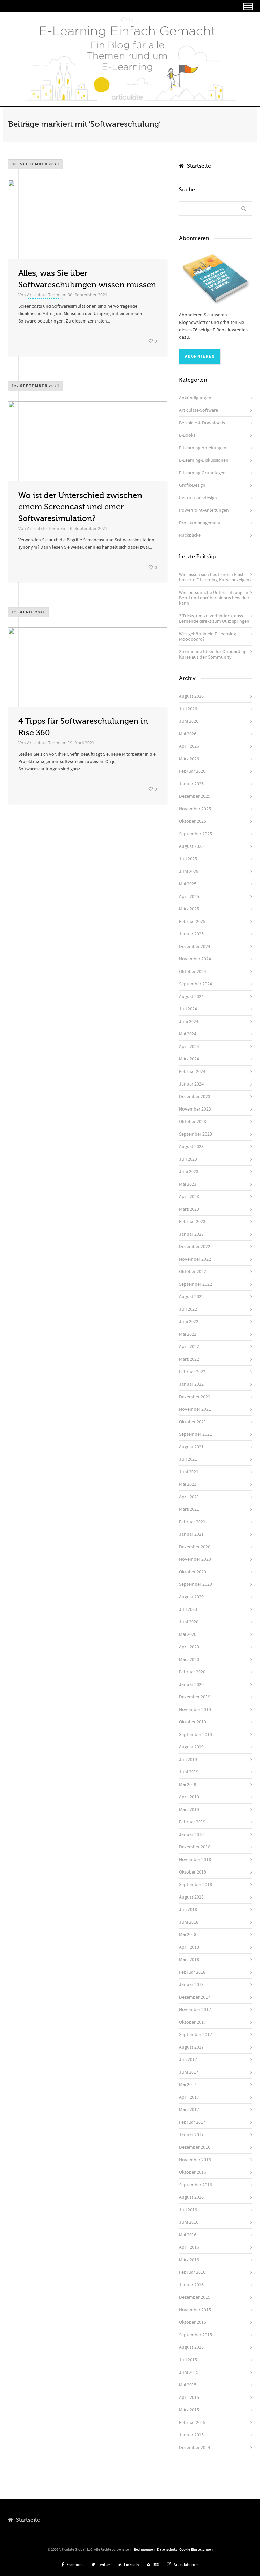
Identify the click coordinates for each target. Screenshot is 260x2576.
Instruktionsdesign (198, 498)
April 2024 (189, 1047)
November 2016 (195, 2160)
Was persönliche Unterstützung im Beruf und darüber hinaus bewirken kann (215, 598)
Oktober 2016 (193, 2172)
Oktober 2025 (193, 821)
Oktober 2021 (193, 1422)
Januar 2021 (191, 1534)
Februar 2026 (192, 771)
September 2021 (196, 1434)
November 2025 (195, 809)
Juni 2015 (189, 2372)
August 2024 (191, 997)
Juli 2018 (188, 1910)
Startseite (198, 166)
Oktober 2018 (193, 1872)
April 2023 (189, 1197)
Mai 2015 (188, 2385)
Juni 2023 (189, 1172)
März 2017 (189, 2110)
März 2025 (189, 909)
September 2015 (196, 2335)
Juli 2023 (188, 1159)
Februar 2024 (192, 1072)
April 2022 (189, 1347)
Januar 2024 (191, 1084)
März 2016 (189, 2260)
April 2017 (189, 2097)
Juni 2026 (189, 721)
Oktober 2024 (193, 972)
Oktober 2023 (193, 1122)
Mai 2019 (188, 1785)
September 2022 (196, 1284)
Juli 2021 (188, 1459)
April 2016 (189, 2247)
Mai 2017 (188, 2085)
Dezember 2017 (195, 1997)
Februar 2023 (192, 1222)
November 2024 (195, 959)
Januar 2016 (191, 2285)
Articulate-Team (43, 295)
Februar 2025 (192, 922)
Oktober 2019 (193, 1722)
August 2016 (191, 2197)
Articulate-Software (199, 410)
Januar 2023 (191, 1234)
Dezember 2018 (195, 1847)
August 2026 (191, 696)
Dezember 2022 (195, 1247)
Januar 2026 (191, 784)
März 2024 (189, 1059)
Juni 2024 (189, 1022)
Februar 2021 (192, 1522)
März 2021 (189, 1509)
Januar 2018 (191, 1985)
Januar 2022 (191, 1384)
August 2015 (191, 2347)
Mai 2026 (188, 734)
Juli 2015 (188, 2360)
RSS (156, 2565)
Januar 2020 (191, 1685)
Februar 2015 (192, 2423)
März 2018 (189, 1960)
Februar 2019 (192, 1822)
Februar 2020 (192, 1672)
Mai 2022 (188, 1334)
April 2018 (189, 1947)
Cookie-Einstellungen (196, 2550)
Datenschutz (167, 2550)
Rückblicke (190, 535)
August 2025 (191, 846)
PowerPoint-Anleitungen (204, 510)
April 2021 (189, 1497)
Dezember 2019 (195, 1697)
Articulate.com (186, 2565)
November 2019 (195, 1710)
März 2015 (189, 2410)
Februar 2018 (192, 1972)
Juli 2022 (188, 1309)
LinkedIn (132, 2565)
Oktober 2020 (193, 1572)
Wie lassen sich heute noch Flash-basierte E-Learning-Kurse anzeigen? (215, 577)
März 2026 (189, 759)
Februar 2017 (192, 2122)
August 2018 (191, 1897)
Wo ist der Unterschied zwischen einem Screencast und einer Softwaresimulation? (80, 507)
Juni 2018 (189, 1922)
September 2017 (196, 2035)
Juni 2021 (189, 1472)
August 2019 (191, 1747)
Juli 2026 (188, 709)
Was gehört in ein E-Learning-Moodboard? (208, 637)
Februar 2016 (192, 2272)
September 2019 (196, 1735)
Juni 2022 (189, 1322)
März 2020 (189, 1660)
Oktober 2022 (193, 1272)
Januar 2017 (191, 2135)
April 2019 (189, 1797)
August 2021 (191, 1447)
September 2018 (196, 1885)
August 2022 (191, 1297)
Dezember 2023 (195, 1097)
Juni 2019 (189, 1772)
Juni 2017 (189, 2072)
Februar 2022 (192, 1372)
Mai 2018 (188, 1935)
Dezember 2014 (195, 2448)
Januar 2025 (191, 934)
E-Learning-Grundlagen (202, 473)
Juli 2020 (188, 1609)
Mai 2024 (188, 1034)
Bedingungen (144, 2550)
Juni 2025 (189, 872)
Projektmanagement (200, 523)
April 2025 (189, 897)
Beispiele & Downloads (202, 423)
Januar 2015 (191, 2435)
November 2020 (195, 1559)
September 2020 (196, 1584)
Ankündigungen (195, 398)
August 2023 (191, 1147)
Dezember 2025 (195, 796)
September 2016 (196, 2185)
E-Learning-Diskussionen (204, 460)
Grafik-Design (192, 485)
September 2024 (196, 984)
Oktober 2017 (193, 2022)
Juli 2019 (188, 1760)
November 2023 (195, 1109)
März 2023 (189, 1209)
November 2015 (195, 2310)
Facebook (75, 2565)
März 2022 (189, 1359)
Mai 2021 (188, 1484)
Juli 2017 (188, 2060)
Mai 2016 (188, 2235)
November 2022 (195, 1259)
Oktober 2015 (193, 2322)
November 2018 (195, 1860)
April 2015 (189, 2398)
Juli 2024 (188, 1009)
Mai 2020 (188, 1635)
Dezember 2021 (195, 1397)
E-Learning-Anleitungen (203, 448)
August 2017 (191, 2047)
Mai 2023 (188, 1184)
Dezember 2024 (195, 947)
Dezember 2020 (195, 1547)
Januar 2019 (191, 1835)
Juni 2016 (189, 2222)
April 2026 (189, 746)
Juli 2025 (188, 859)
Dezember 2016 (195, 2147)
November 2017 (195, 2010)
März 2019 (189, 1810)
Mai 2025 (188, 884)
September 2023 (196, 1134)
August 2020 (191, 1597)
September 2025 (196, 834)
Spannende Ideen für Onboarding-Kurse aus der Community (213, 654)
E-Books (187, 435)
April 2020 (189, 1647)
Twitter (104, 2565)
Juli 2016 (188, 2210)
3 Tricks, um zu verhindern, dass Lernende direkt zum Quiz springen (214, 619)
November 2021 (195, 1409)
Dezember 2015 (195, 2297)
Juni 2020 (189, 1622)
